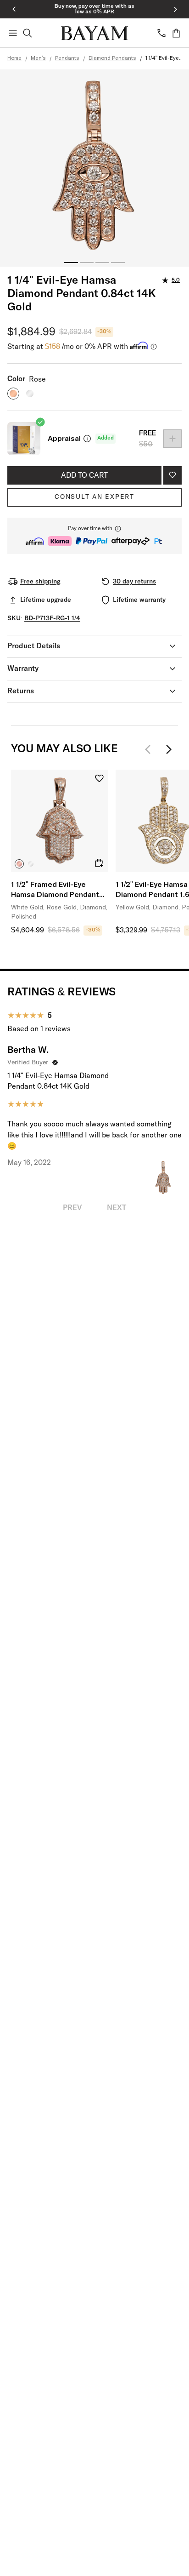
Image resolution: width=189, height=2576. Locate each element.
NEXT (117, 1208)
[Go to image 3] (102, 263)
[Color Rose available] (13, 394)
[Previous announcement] (14, 9)
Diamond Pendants (112, 58)
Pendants (67, 58)
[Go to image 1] (71, 263)
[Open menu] (13, 33)
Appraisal (64, 439)
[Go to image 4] (118, 263)
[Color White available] (30, 394)
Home (14, 58)
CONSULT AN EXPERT (94, 497)
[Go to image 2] (87, 263)
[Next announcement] (175, 9)
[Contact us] (161, 33)
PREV (72, 1208)
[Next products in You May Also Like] (169, 749)
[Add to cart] (99, 863)
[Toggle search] (28, 33)
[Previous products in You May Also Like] (150, 749)
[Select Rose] (19, 864)
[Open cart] (176, 33)
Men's (38, 58)
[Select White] (31, 864)
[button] (94, 536)
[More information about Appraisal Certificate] (87, 439)
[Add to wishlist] (172, 475)
